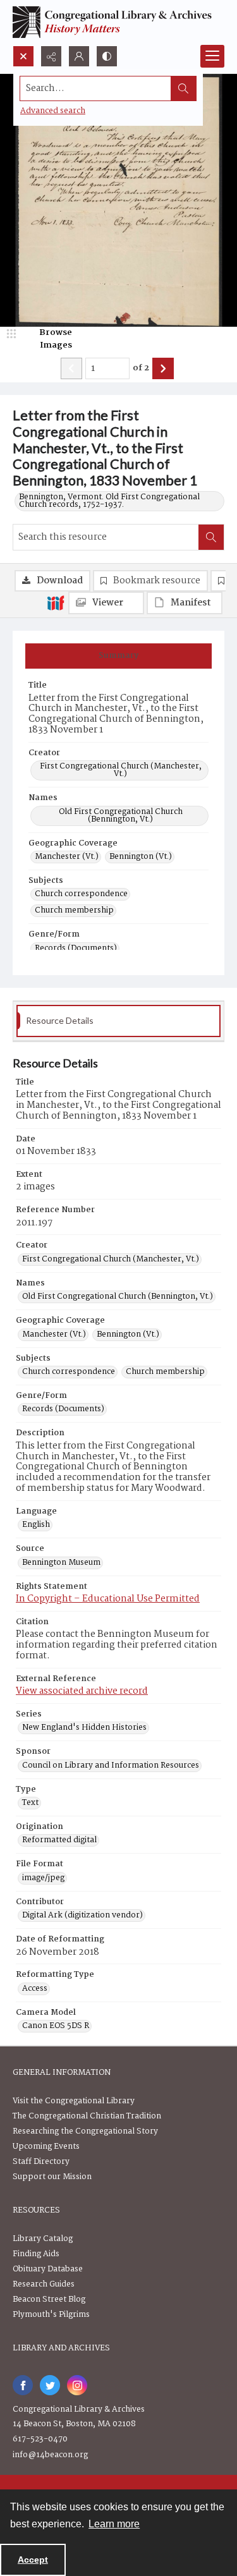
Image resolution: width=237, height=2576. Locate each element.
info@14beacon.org (50, 2455)
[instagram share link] (77, 2385)
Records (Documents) (76, 949)
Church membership (74, 911)
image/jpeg (43, 1878)
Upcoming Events (46, 2147)
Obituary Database (48, 2269)
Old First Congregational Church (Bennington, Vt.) (121, 816)
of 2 (141, 368)
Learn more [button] (114, 2524)
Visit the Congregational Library (74, 2101)
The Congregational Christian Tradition (87, 2116)
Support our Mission (52, 2177)
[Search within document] (211, 537)
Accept (33, 2560)
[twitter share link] (50, 2385)
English (36, 1525)
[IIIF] (56, 602)
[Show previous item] (71, 368)
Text (30, 1803)
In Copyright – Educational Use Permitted (108, 1599)
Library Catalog (43, 2239)
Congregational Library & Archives (79, 2409)
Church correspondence (81, 894)
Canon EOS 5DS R (56, 2026)
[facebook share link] (23, 2385)
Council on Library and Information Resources (111, 1766)
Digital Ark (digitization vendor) (82, 1916)
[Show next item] (163, 368)
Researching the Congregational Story (85, 2131)
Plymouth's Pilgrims (51, 2315)
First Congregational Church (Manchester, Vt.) (121, 770)
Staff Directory (41, 2162)
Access (35, 1989)
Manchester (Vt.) (67, 857)
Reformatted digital (59, 1840)
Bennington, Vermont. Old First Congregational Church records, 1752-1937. (109, 501)
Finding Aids (36, 2254)
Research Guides (44, 2284)
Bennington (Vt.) (141, 857)
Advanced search (53, 111)
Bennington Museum (61, 1563)
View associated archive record (82, 1691)
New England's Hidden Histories (84, 1728)
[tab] (118, 656)
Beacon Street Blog (49, 2300)
